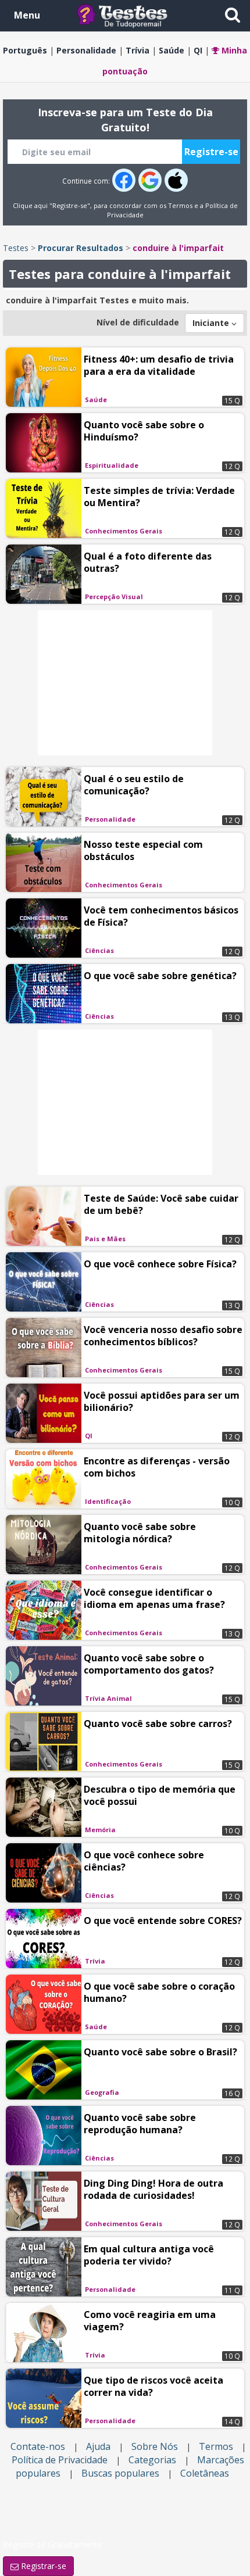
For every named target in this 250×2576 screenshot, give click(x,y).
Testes (16, 248)
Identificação (108, 1501)
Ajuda (98, 2446)
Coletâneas (205, 2473)
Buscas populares (120, 2473)
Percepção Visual (114, 596)
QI (198, 50)
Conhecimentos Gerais (124, 531)
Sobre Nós (155, 2446)
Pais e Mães (105, 1239)
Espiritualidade (112, 465)
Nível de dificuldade (138, 322)
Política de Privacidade (60, 2460)
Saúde (172, 50)
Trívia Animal (108, 1698)
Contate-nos (38, 2446)
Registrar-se (42, 2566)
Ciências (99, 950)
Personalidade (86, 50)
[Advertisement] (125, 683)
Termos (180, 205)
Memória (100, 1830)
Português (25, 50)
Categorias (152, 2460)
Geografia (102, 2092)
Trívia (137, 50)
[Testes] (131, 15)
